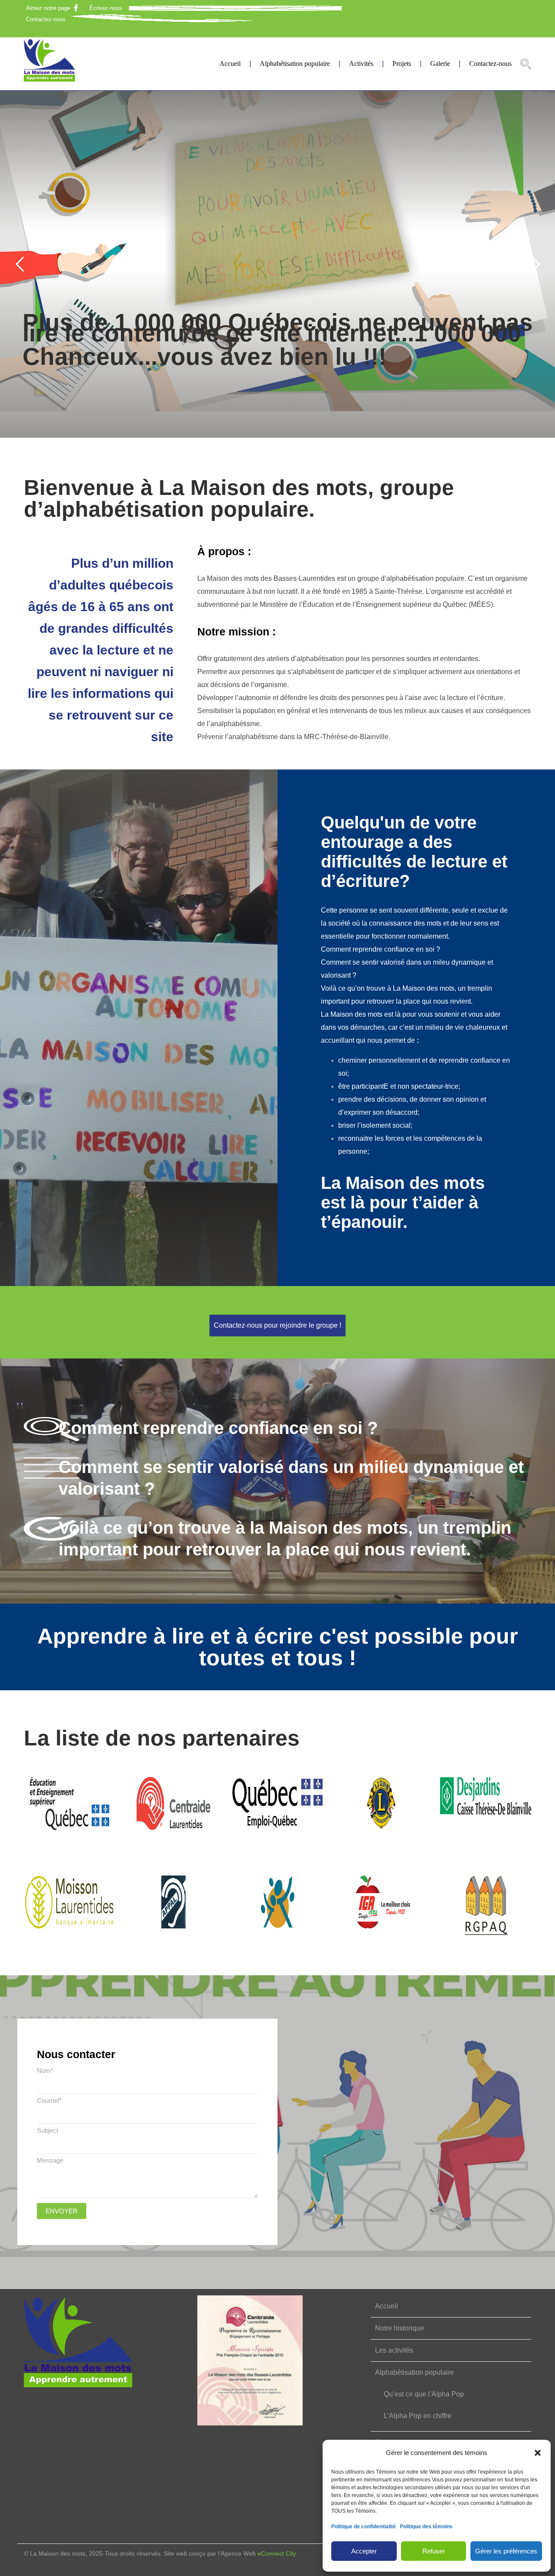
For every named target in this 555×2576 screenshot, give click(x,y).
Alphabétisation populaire (295, 64)
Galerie (440, 64)
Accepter (364, 2551)
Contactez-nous (46, 19)
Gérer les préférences (506, 2551)
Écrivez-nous (106, 8)
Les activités (394, 2350)
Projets (402, 64)
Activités (361, 64)
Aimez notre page (48, 8)
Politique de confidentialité (364, 2527)
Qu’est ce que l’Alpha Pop (424, 2394)
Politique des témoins (426, 2527)
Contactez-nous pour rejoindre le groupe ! (277, 1325)
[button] (538, 2453)
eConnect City (277, 2553)
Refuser (434, 2551)
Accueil (230, 64)
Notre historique (400, 2328)
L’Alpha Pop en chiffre (418, 2416)
